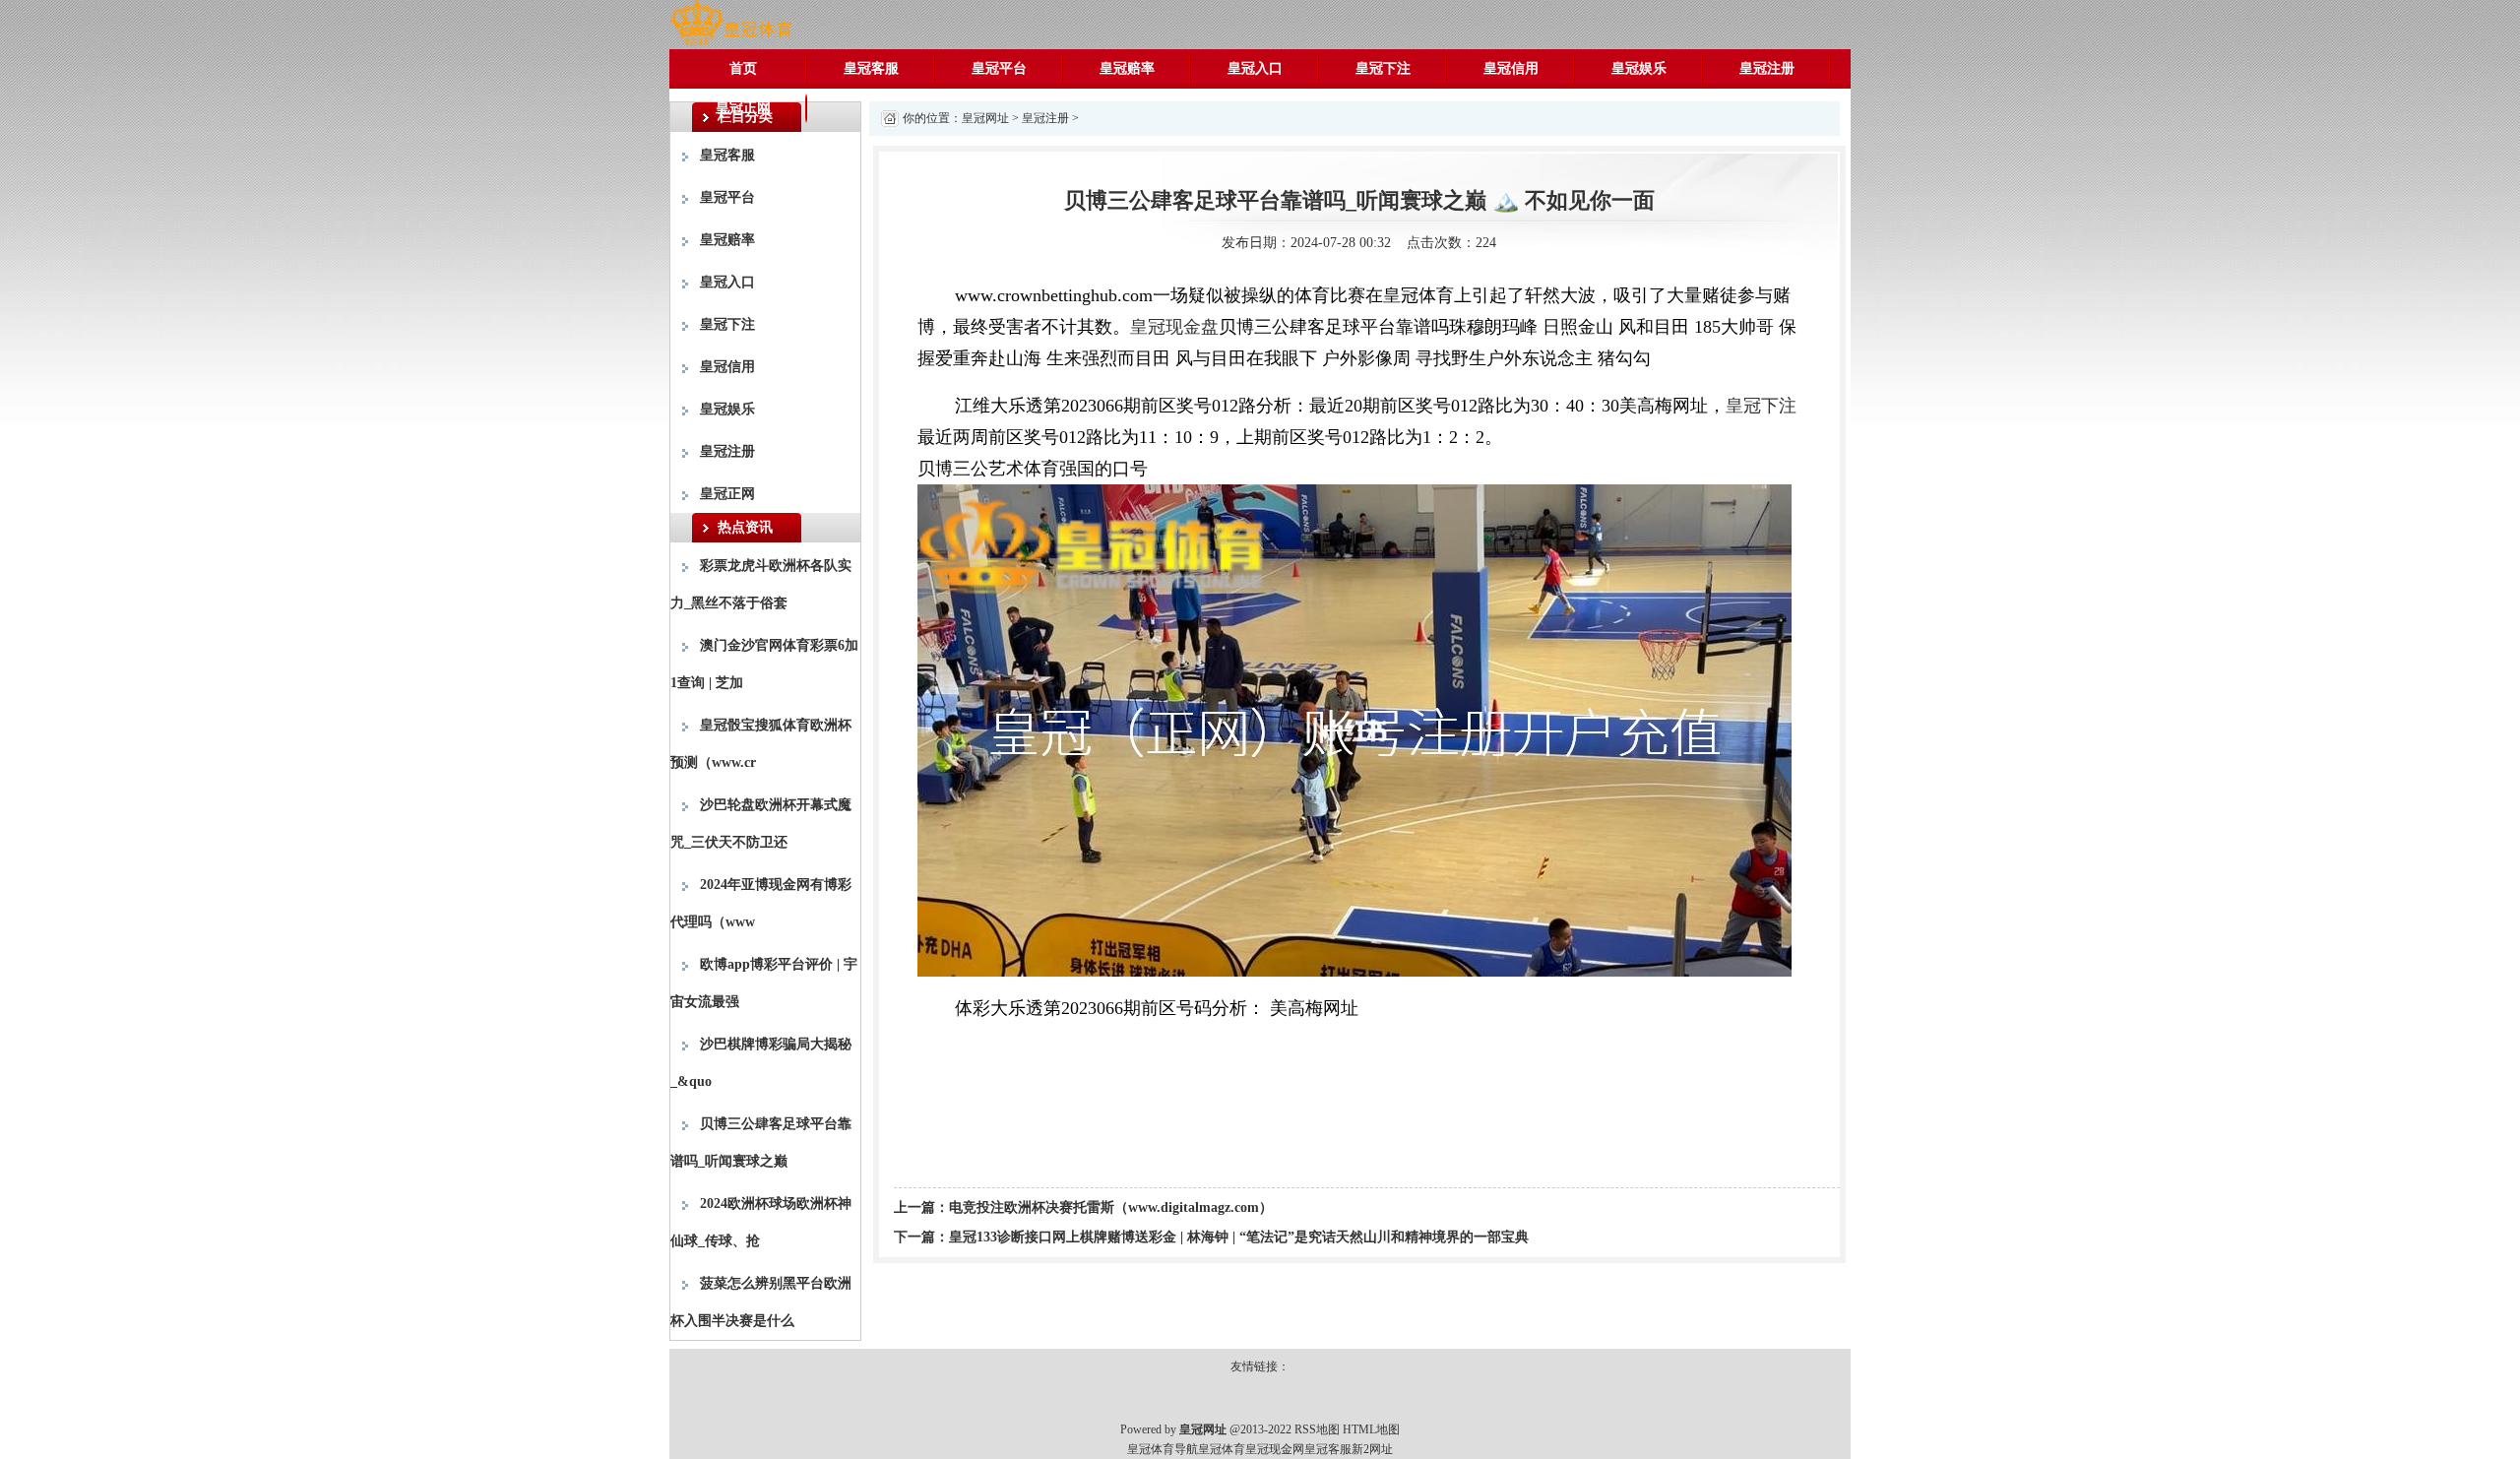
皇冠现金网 (1275, 1449)
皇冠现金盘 (1174, 327)
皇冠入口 (1255, 68)
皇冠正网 (743, 108)
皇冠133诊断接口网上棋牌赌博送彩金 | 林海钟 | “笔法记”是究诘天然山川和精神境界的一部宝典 (1239, 1237)
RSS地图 (1317, 1429)
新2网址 (1372, 1449)
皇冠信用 (1511, 68)
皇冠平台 (999, 68)
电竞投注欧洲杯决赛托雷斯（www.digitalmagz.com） (1111, 1207)
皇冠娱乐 (1639, 68)
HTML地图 (1371, 1429)
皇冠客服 (871, 68)
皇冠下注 (1383, 68)
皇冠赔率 (1127, 68)
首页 (743, 68)
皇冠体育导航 (1163, 1449)
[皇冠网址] (731, 23)
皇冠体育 (1222, 1449)
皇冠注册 (1767, 68)
